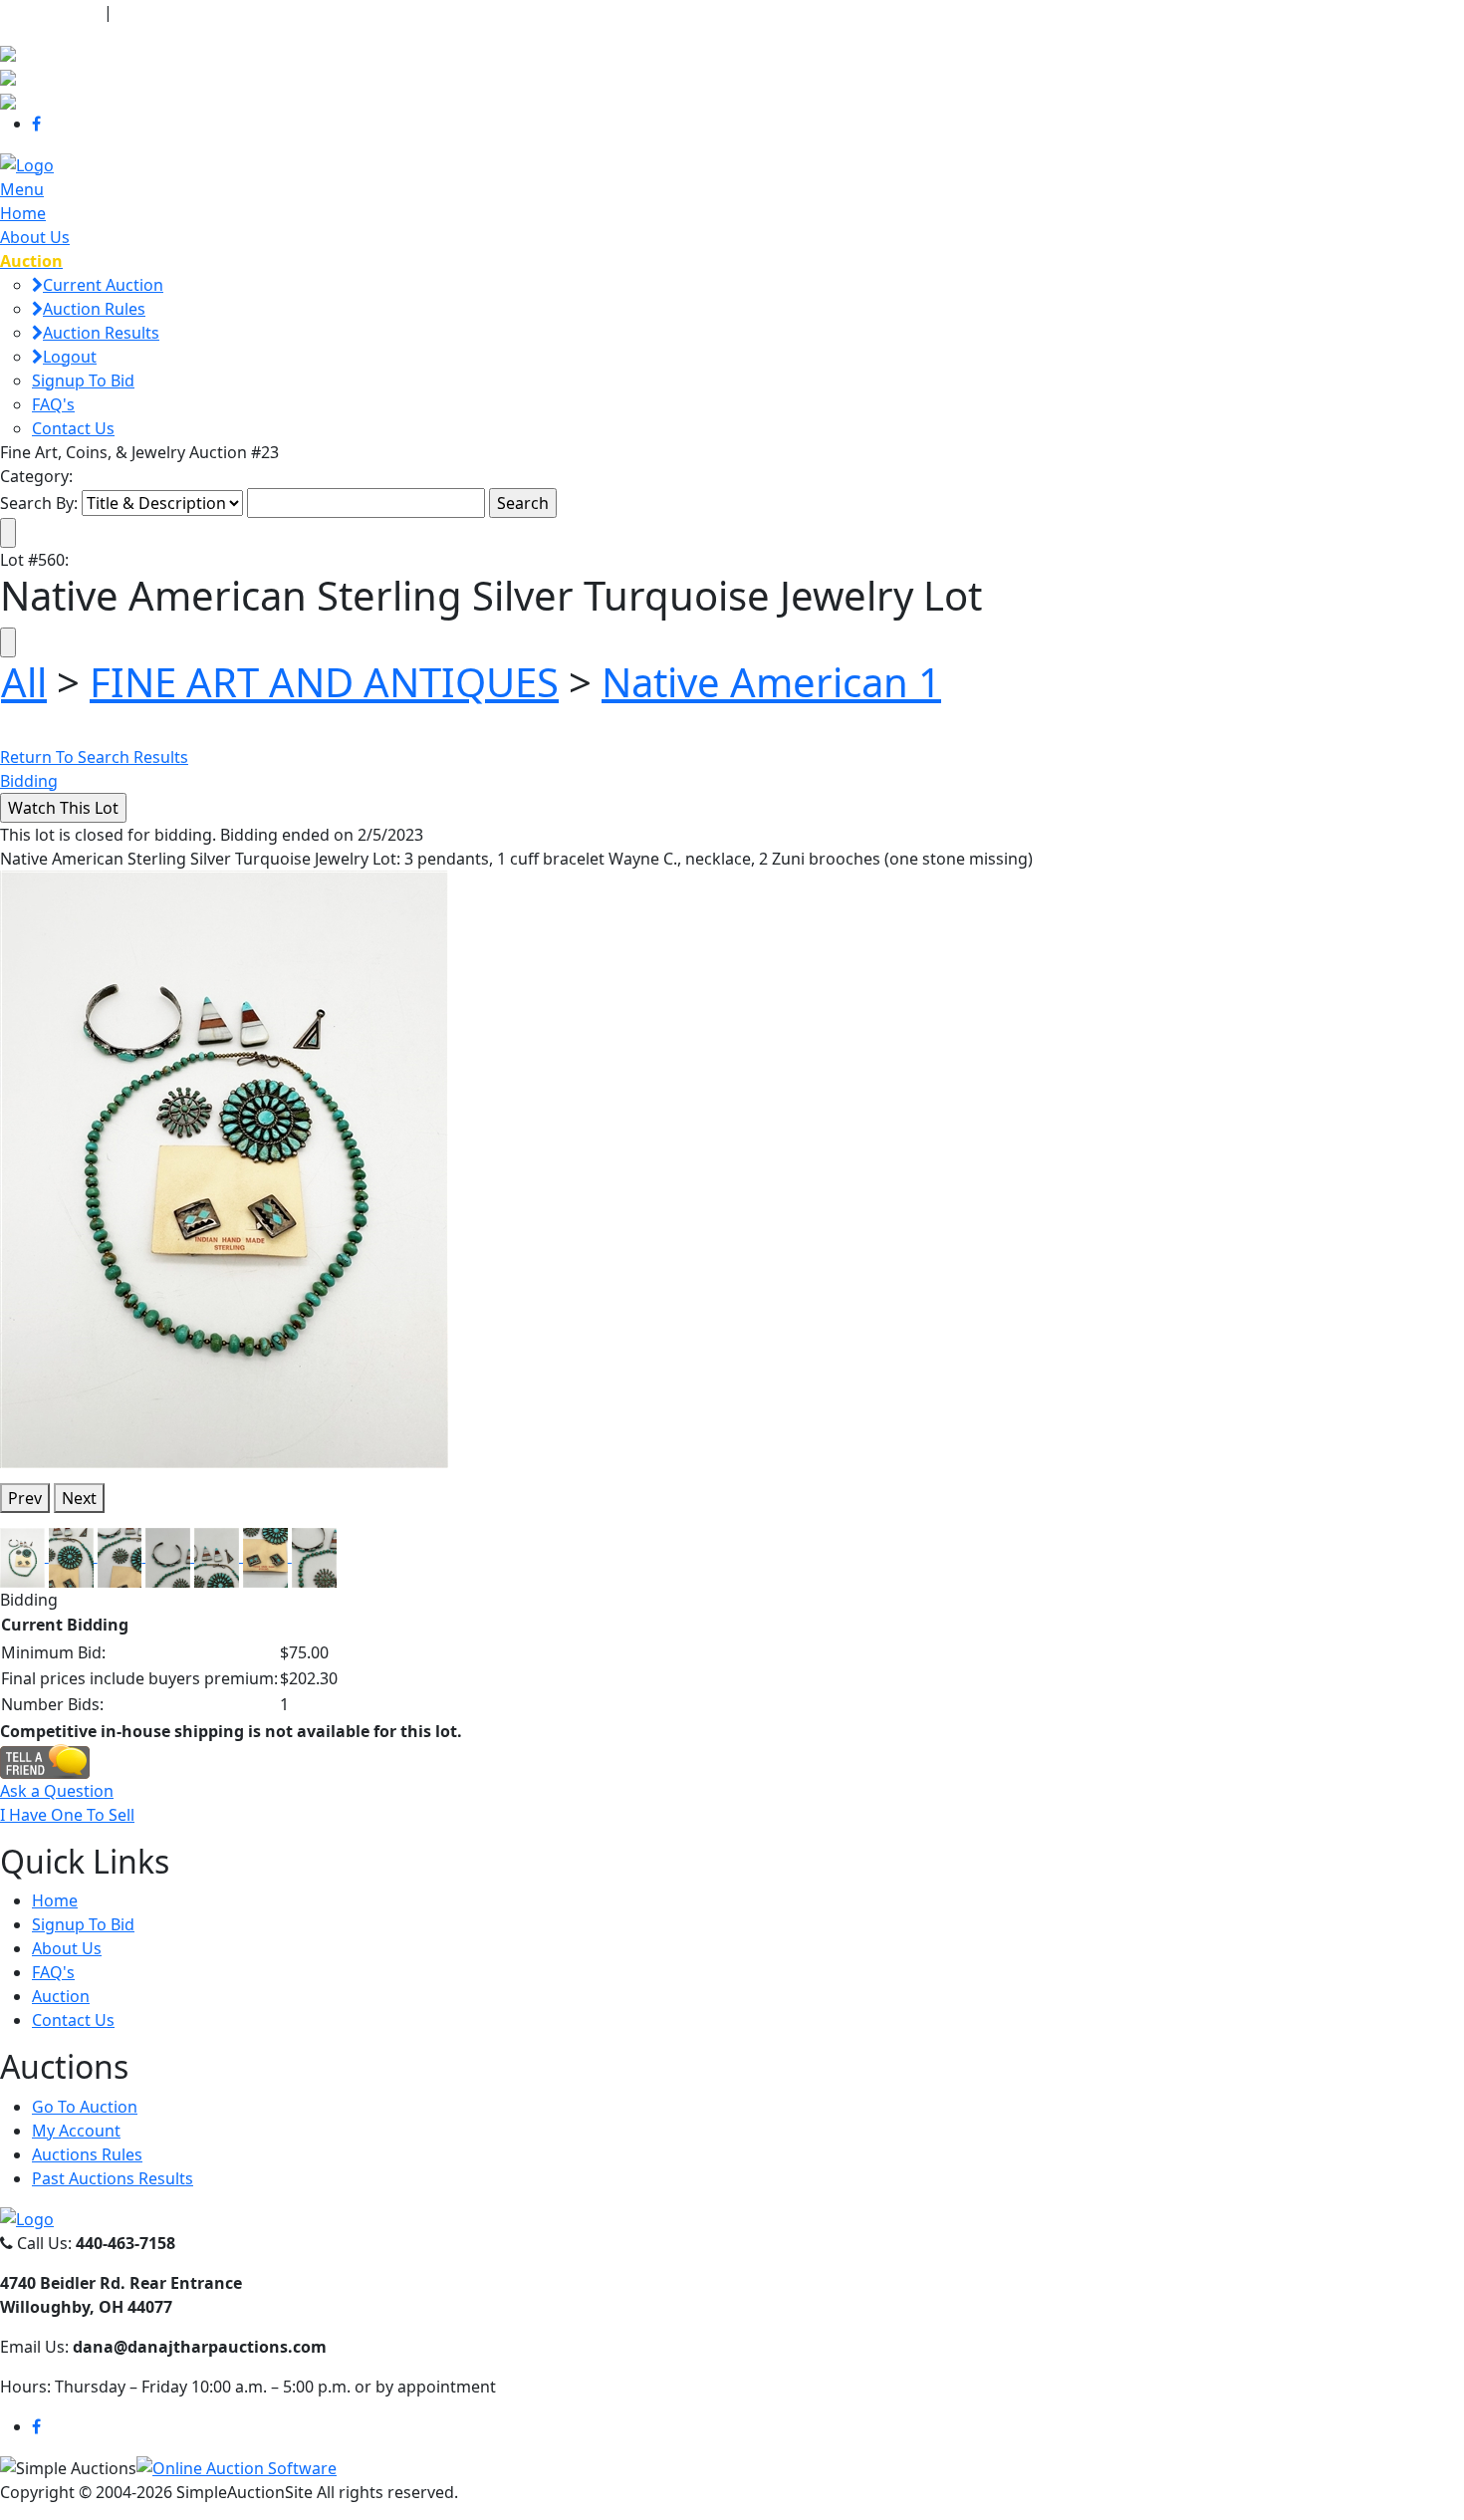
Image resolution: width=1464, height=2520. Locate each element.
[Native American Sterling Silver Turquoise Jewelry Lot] (224, 1167)
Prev (25, 1498)
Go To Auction (85, 2107)
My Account (76, 2131)
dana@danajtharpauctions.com (244, 12)
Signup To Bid (83, 380)
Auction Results (101, 333)
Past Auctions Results (113, 2178)
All (24, 682)
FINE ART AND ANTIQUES (324, 682)
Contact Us (73, 428)
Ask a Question (57, 1791)
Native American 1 (771, 682)
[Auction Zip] (8, 100)
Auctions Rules (87, 2154)
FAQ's (53, 404)
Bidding (29, 781)
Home (23, 213)
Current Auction (103, 285)
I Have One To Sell (67, 1815)
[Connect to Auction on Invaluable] (8, 76)
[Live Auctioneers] (8, 52)
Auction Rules (94, 309)
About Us (35, 237)
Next (79, 1498)
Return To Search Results (94, 757)
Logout (70, 357)
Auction (61, 1996)
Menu (22, 189)
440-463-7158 (50, 12)
